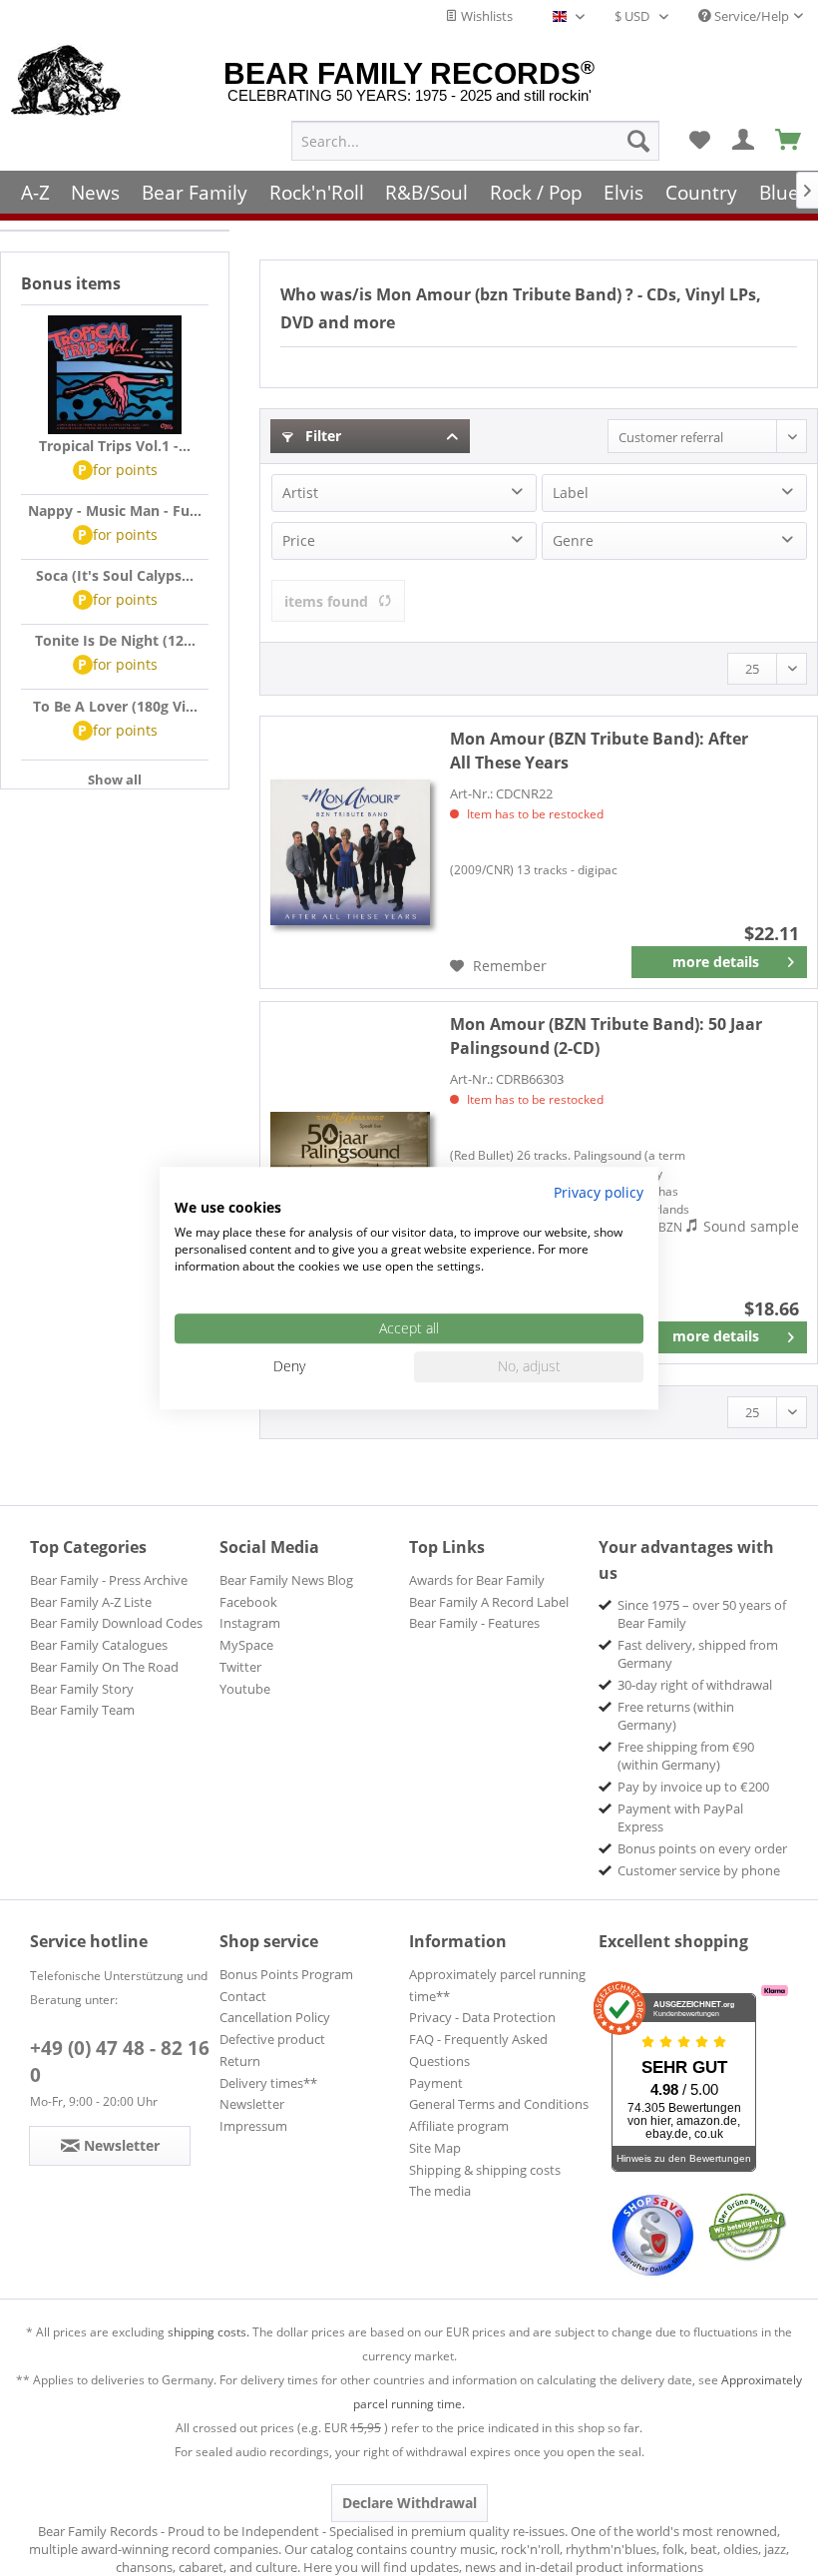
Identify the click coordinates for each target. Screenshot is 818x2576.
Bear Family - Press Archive (109, 1580)
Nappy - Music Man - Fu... (115, 511)
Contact (243, 1996)
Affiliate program (459, 2126)
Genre (573, 540)
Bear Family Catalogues (99, 1645)
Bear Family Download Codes (116, 1623)
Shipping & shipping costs (485, 2170)
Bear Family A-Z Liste (91, 1602)
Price (299, 540)
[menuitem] (475, 141)
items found (326, 601)
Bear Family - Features (474, 1623)
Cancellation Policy (275, 2017)
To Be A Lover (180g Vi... (115, 706)
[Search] (638, 141)
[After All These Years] (350, 852)
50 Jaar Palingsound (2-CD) (606, 1036)
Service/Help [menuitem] (750, 16)
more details (716, 962)
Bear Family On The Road (104, 1667)
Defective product (272, 2039)
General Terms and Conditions (499, 2104)
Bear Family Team (82, 1710)
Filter (321, 436)
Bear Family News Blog (286, 1580)
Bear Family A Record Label (489, 1602)
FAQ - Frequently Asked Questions (478, 2050)
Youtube (245, 1689)
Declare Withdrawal (409, 2503)
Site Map (435, 2148)
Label (571, 493)
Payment (436, 2083)
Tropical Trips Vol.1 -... (115, 446)
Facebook (248, 1602)
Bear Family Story (82, 1689)
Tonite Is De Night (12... (115, 640)
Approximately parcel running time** (497, 1985)
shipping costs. (208, 2332)
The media (440, 2191)
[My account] (744, 141)
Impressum (253, 2126)
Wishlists (485, 16)
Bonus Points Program (286, 1974)
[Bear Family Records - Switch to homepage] (66, 82)
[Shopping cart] (789, 141)
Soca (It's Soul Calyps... (115, 575)
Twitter (240, 1667)
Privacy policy (599, 1192)
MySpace (246, 1645)
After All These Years (599, 751)
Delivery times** (268, 2083)
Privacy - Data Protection (482, 2017)
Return (240, 2061)
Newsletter (252, 2104)
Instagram (250, 1623)
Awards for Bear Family (477, 1580)
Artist (300, 493)
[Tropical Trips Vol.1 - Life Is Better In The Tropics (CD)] (115, 375)
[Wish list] (699, 141)
